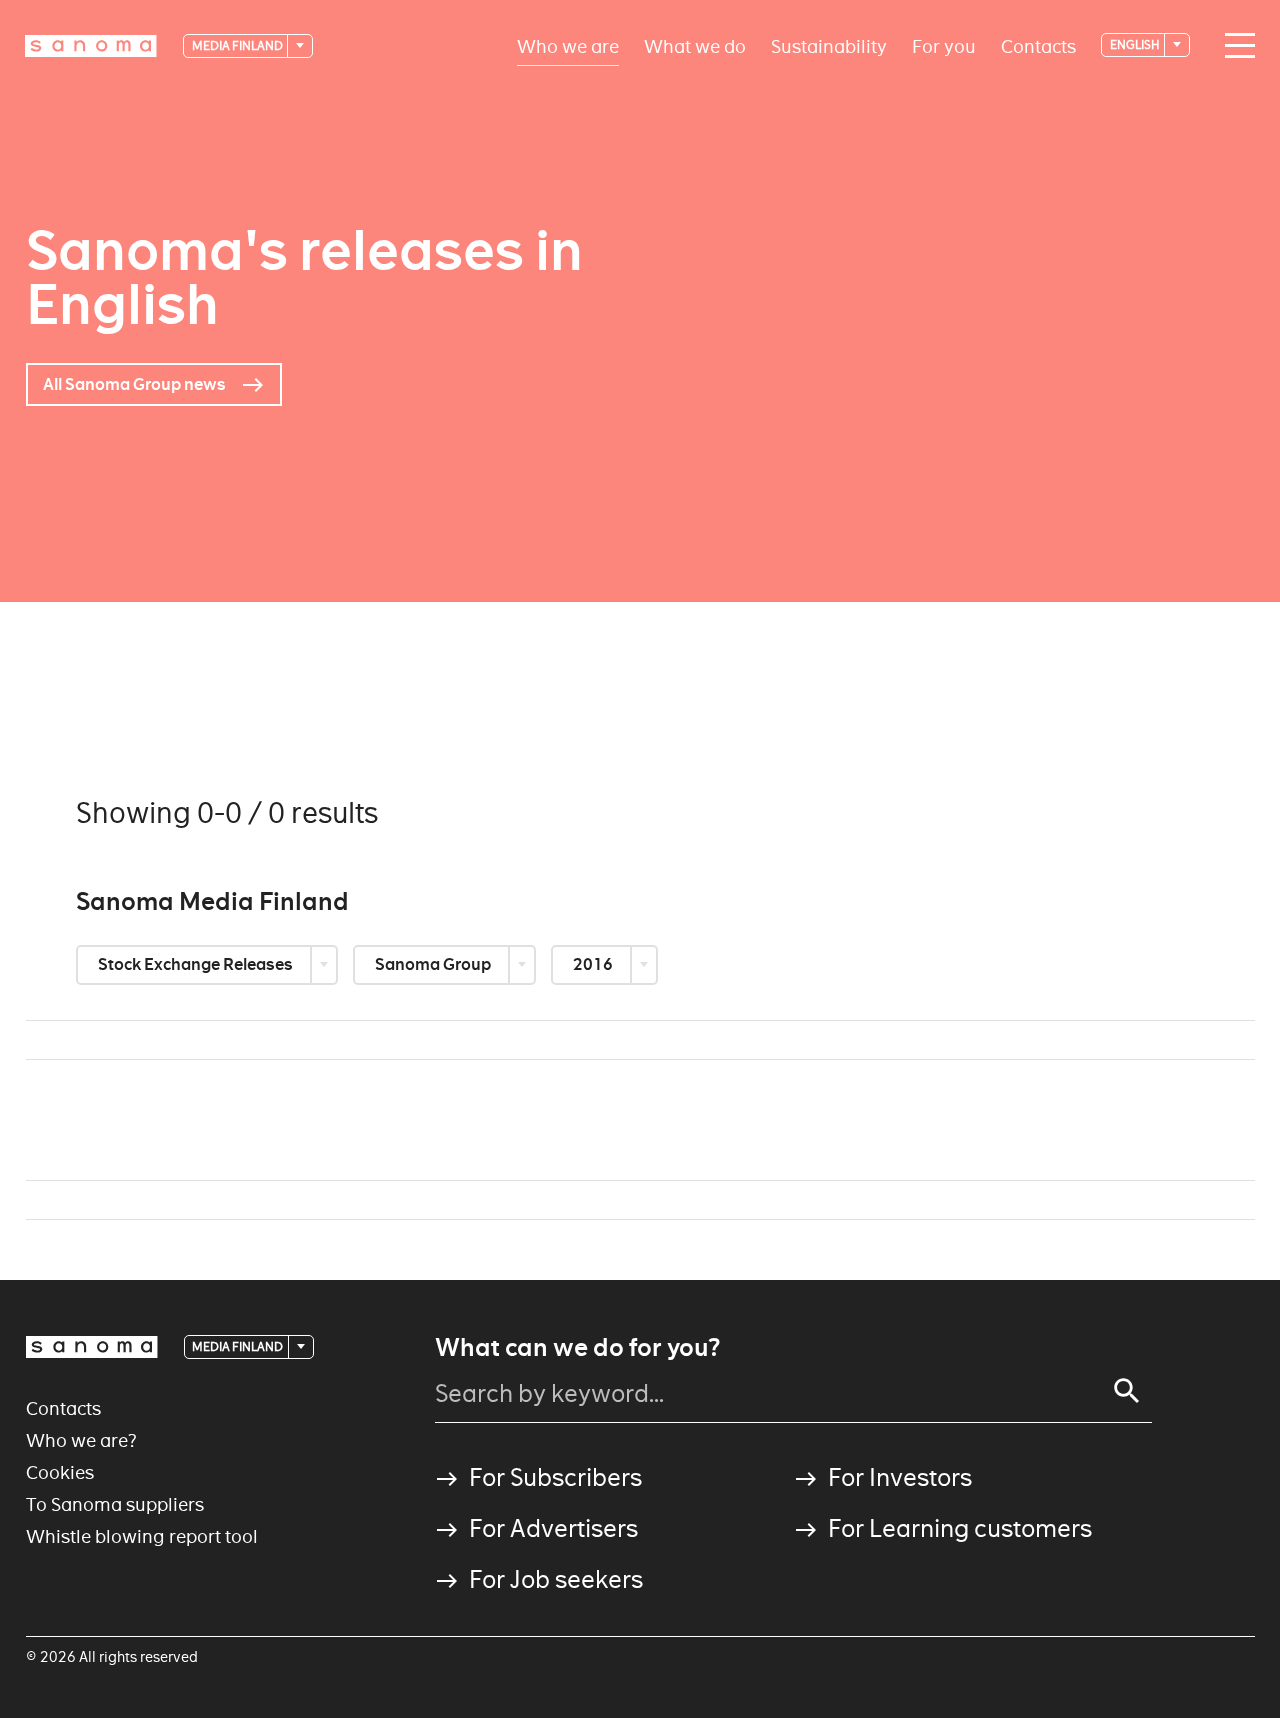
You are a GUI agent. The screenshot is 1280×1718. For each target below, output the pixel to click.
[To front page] (91, 46)
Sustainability (829, 45)
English (1136, 44)
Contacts (1038, 45)
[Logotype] (92, 1347)
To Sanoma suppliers (115, 1504)
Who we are (568, 45)
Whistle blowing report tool (142, 1536)
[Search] (1127, 1391)
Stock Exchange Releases (197, 964)
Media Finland (238, 45)
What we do (695, 45)
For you (944, 45)
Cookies (60, 1472)
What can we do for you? (577, 1348)
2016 (594, 964)
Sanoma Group (434, 964)
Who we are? (81, 1440)
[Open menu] (1235, 46)
